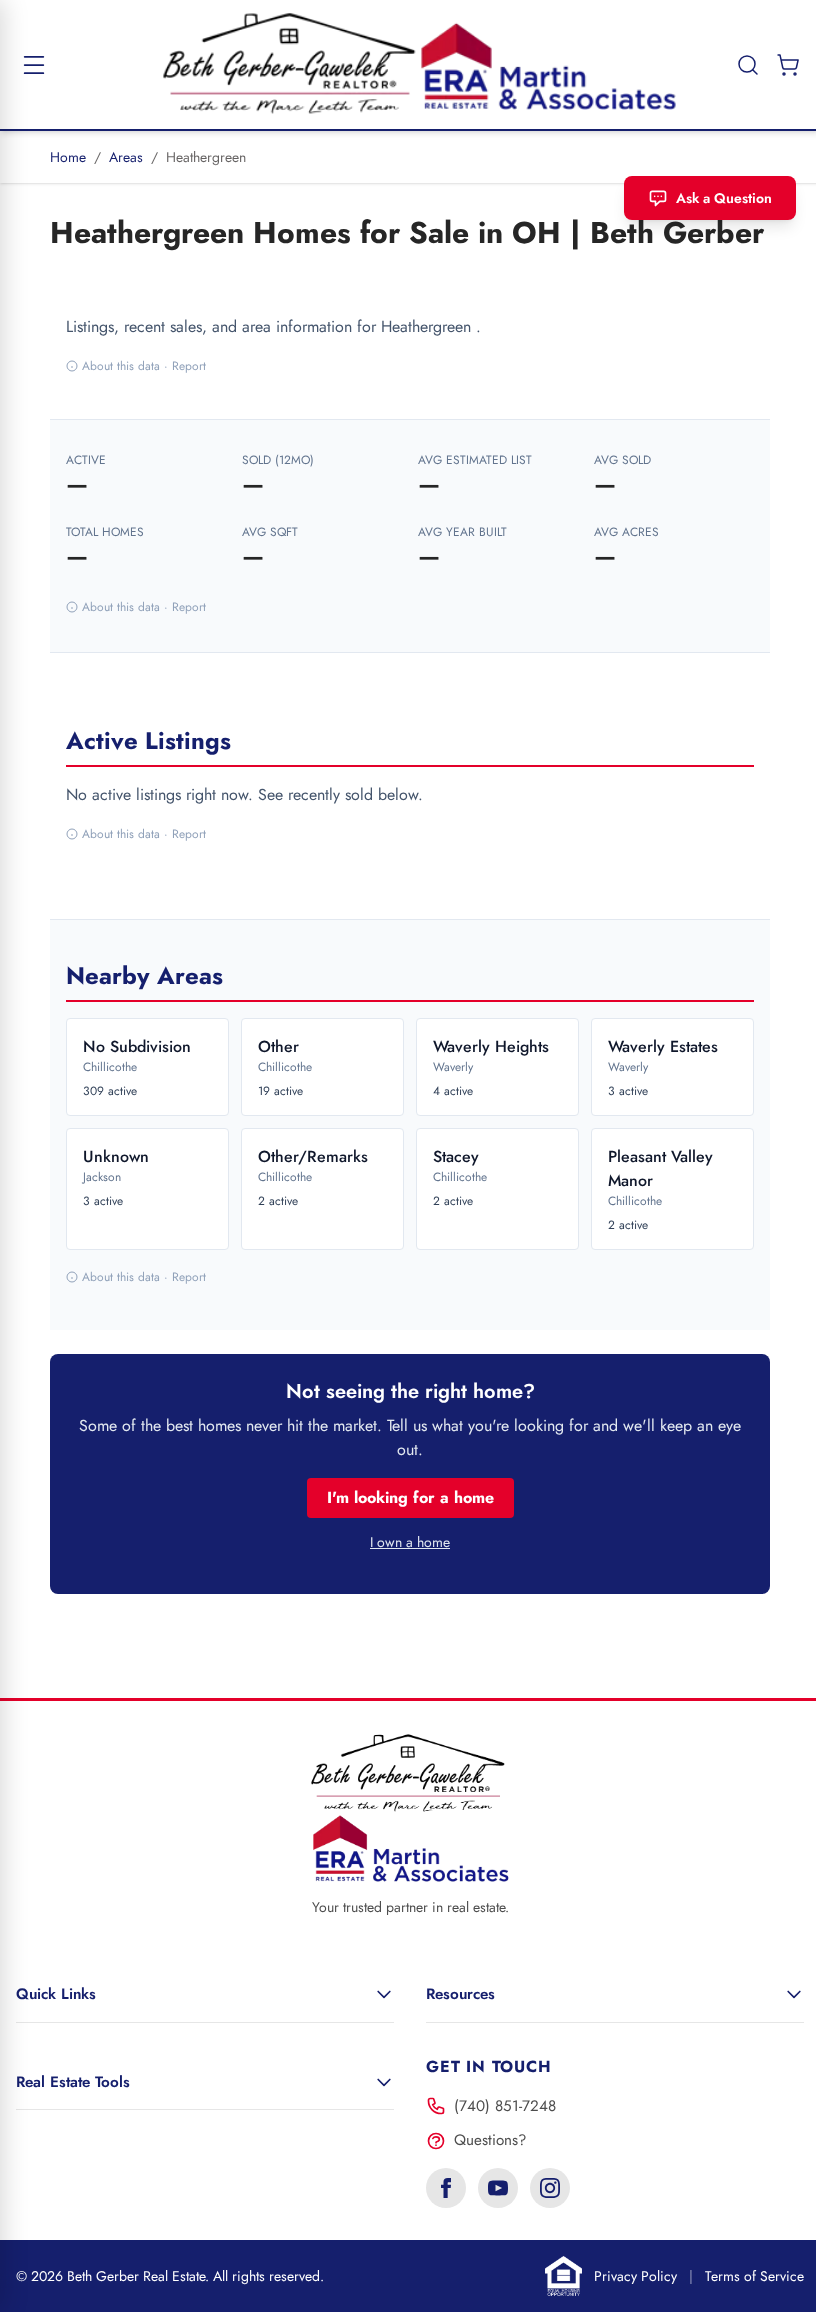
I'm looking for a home (410, 1497)
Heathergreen (206, 157)
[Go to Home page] (409, 64)
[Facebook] (446, 2188)
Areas (126, 157)
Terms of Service (754, 2276)
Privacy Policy (635, 2276)
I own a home (410, 1542)
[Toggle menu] (34, 65)
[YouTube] (498, 2188)
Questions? (490, 2140)
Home (68, 157)
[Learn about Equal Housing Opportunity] (564, 2276)
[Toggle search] (733, 65)
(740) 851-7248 (505, 2106)
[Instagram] (550, 2188)
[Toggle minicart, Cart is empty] (773, 65)
